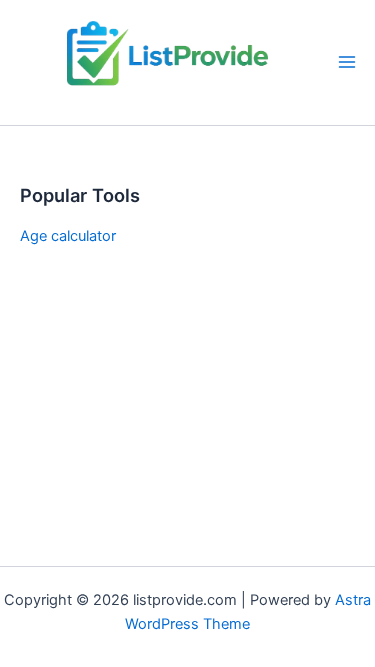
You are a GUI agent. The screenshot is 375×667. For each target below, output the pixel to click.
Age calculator (68, 236)
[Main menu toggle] (347, 62)
